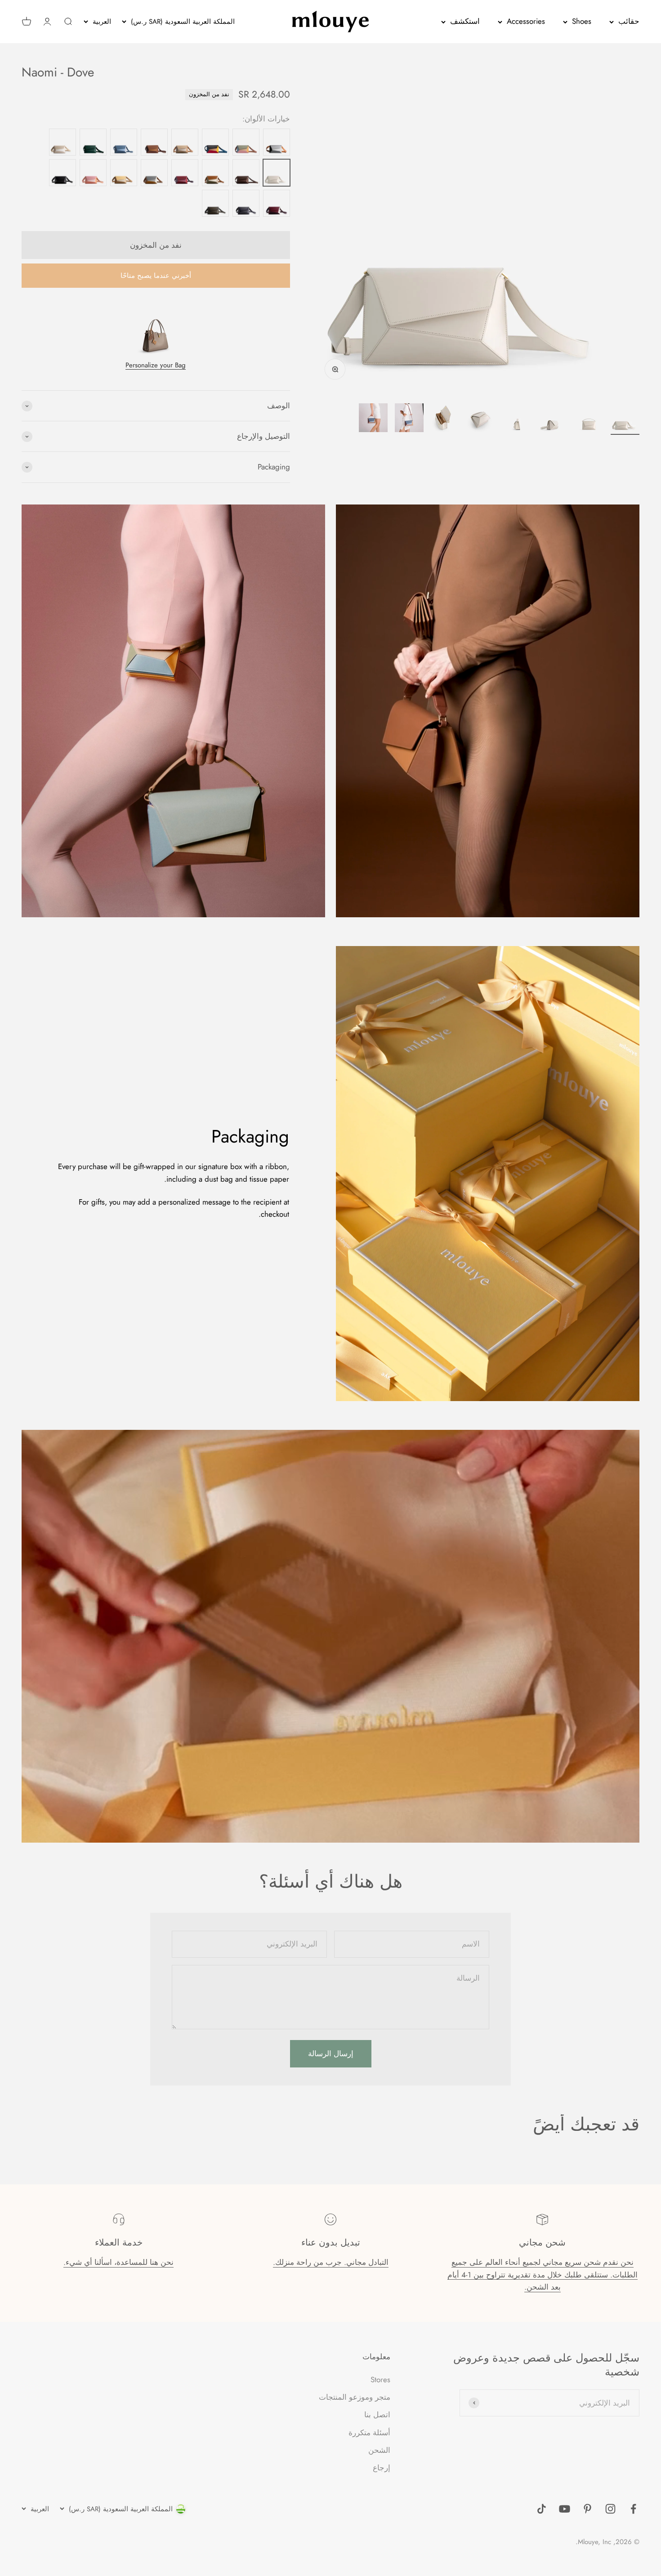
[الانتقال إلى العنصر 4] (517, 419)
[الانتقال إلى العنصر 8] (373, 419)
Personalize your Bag (156, 365)
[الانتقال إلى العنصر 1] (625, 419)
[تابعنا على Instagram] (610, 2509)
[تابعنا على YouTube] (565, 2509)
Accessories (526, 21)
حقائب (629, 21)
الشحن (379, 2450)
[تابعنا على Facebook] (633, 2509)
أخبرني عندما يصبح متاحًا (156, 276)
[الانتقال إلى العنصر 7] (409, 419)
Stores (380, 2380)
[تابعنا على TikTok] (542, 2509)
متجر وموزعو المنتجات (355, 2397)
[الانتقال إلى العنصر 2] (589, 419)
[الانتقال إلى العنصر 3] (553, 419)
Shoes (582, 21)
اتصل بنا (377, 2415)
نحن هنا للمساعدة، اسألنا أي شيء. (118, 2262)
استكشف (465, 21)
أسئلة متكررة (369, 2433)
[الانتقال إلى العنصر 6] (445, 419)
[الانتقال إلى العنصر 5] (481, 419)
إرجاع (382, 2468)
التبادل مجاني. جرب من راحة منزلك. (331, 2262)
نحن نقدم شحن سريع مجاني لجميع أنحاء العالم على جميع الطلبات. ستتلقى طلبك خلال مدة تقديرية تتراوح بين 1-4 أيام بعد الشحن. (543, 2274)
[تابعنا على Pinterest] (587, 2509)
